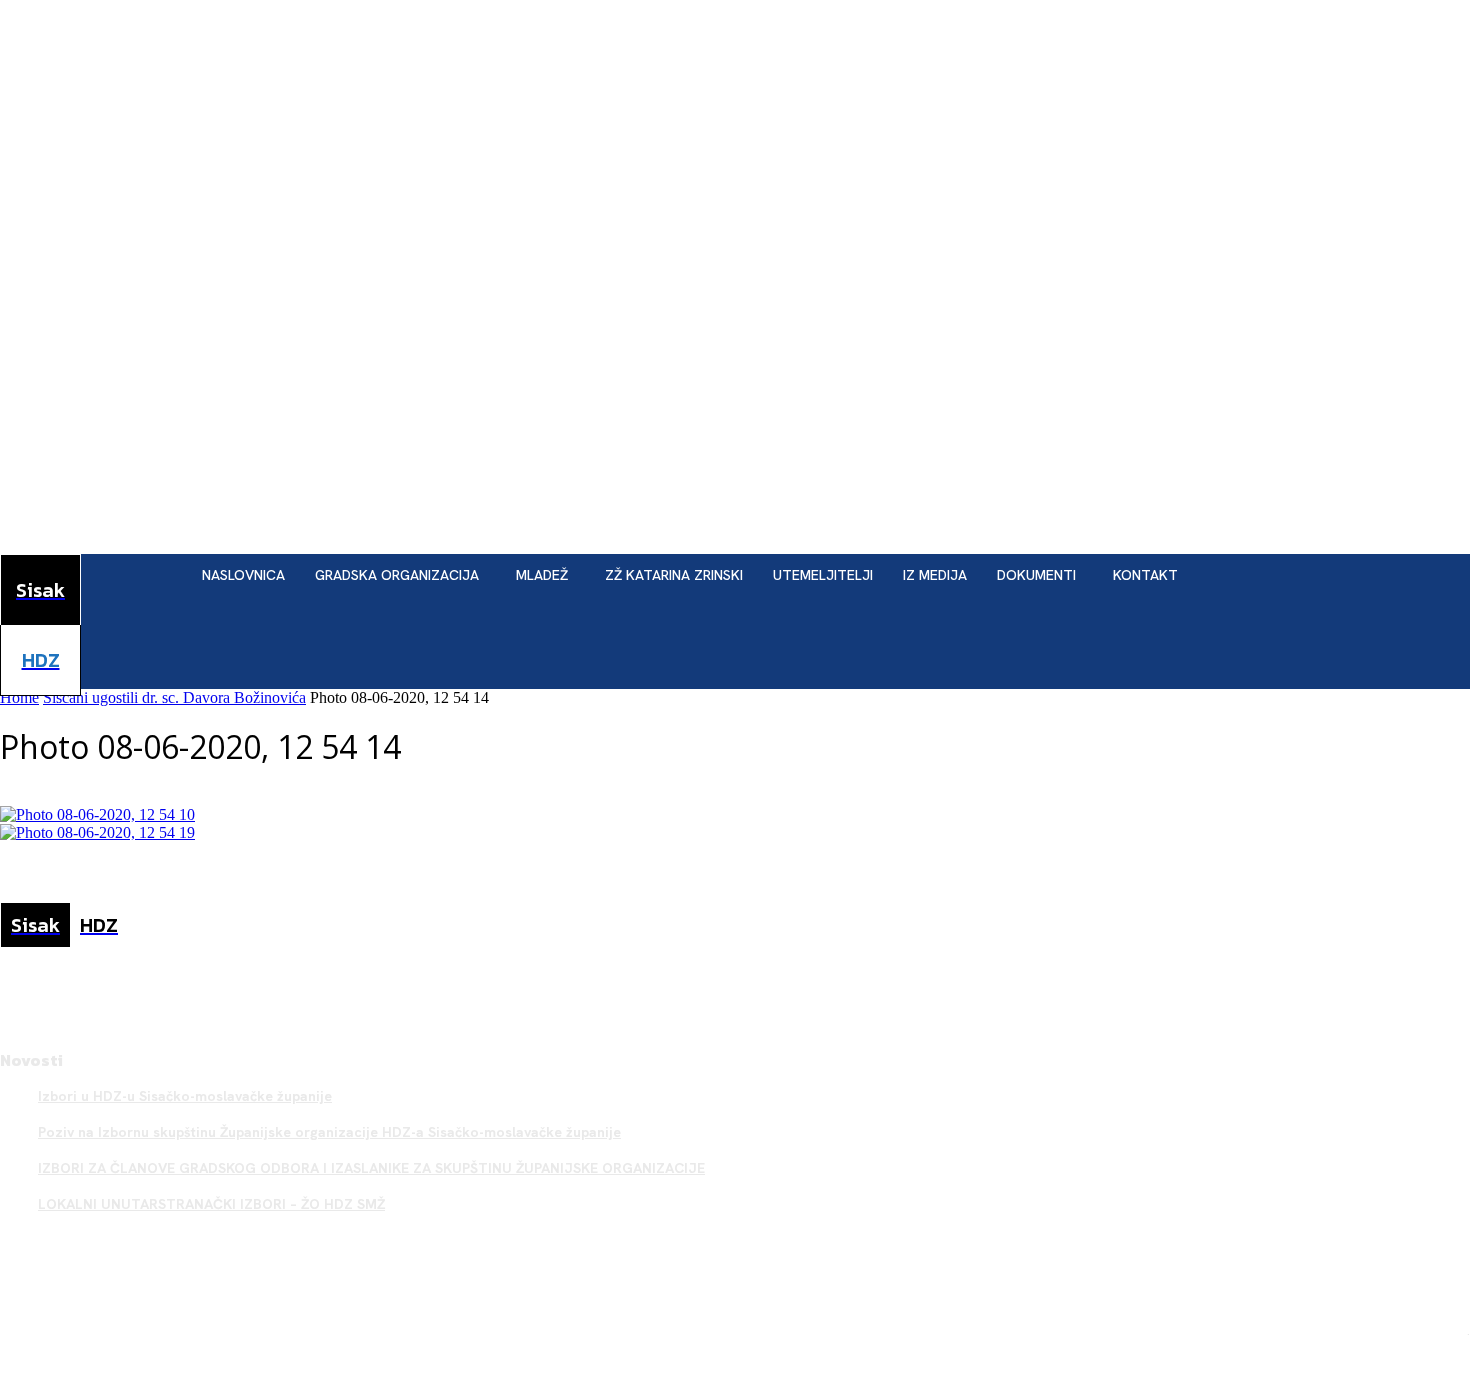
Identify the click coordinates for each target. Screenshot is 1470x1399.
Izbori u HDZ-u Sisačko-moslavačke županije (185, 1096)
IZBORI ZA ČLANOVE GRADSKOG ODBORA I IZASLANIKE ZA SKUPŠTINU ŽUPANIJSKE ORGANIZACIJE (371, 1168)
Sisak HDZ (1434, 1330)
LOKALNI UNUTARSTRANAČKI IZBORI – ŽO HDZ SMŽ (211, 1204)
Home (19, 697)
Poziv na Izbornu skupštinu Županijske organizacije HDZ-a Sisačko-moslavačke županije (329, 1132)
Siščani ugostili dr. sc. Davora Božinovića (174, 697)
